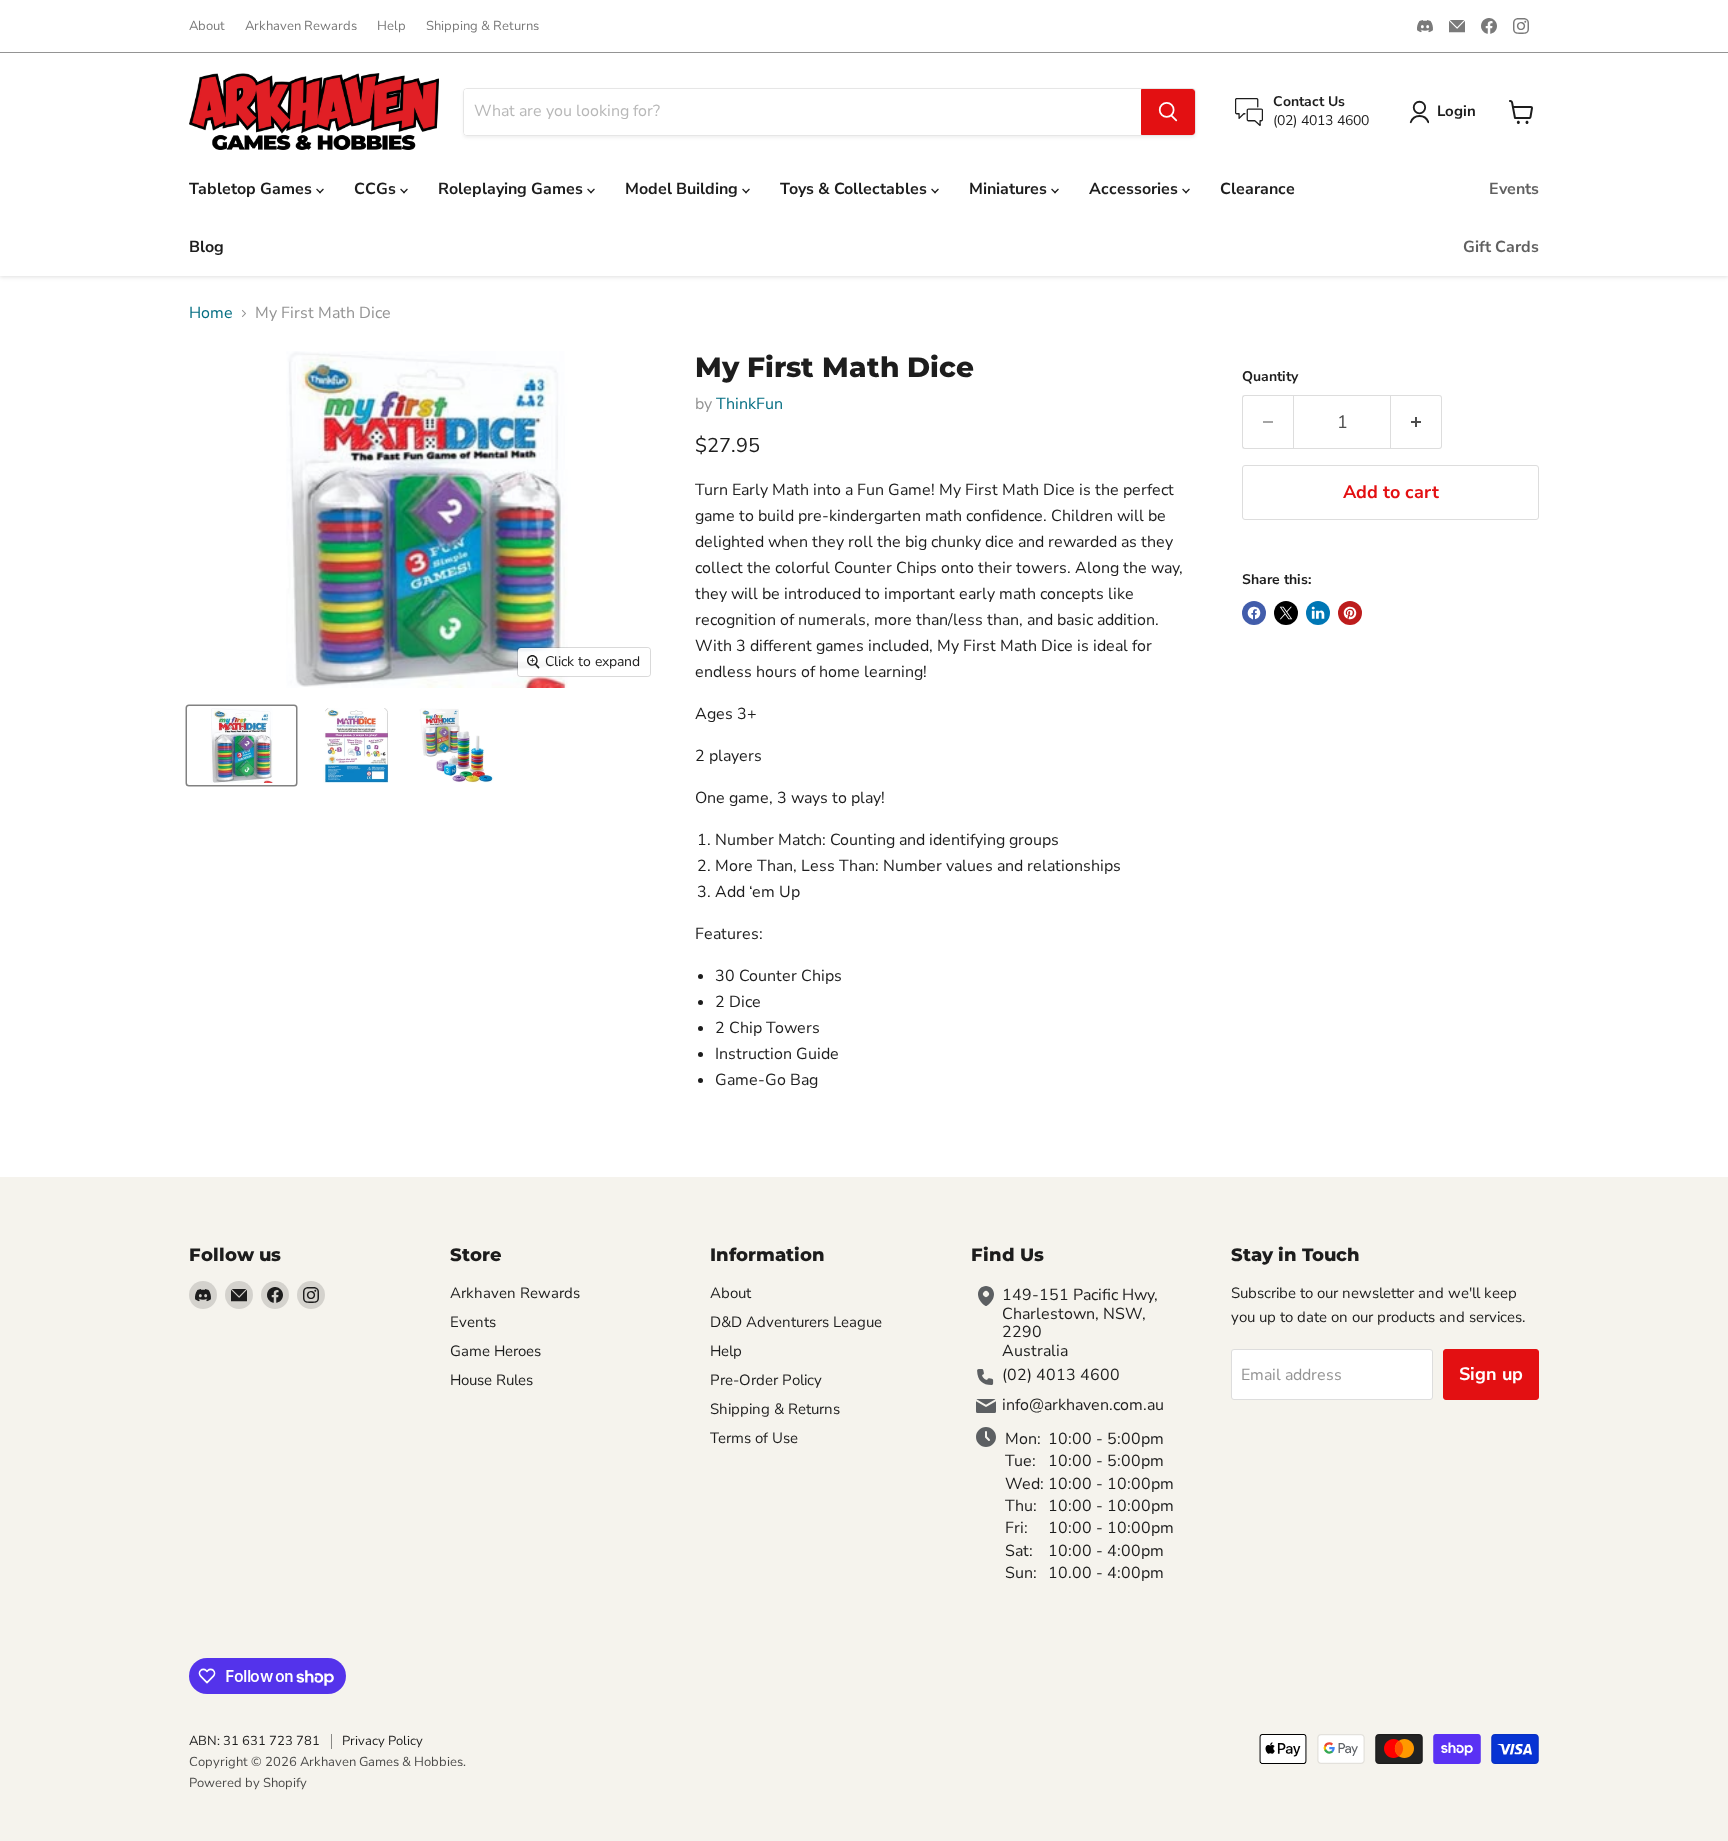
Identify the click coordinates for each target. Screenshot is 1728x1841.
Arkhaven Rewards (301, 26)
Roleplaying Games (512, 189)
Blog (206, 247)
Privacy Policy (382, 1741)
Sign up (1491, 1374)
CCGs (377, 189)
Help (391, 26)
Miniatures (1010, 189)
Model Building (683, 189)
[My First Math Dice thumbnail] (241, 745)
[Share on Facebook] (1254, 613)
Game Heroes (495, 1351)
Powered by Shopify (248, 1783)
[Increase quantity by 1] (1416, 422)
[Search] (1168, 112)
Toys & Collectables (855, 189)
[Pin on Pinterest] (1350, 613)
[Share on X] (1286, 613)
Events (1514, 189)
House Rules (491, 1380)
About (207, 26)
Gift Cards (1501, 247)
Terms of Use (754, 1438)
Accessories (1135, 189)
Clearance (1257, 189)
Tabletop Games (252, 189)
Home (211, 313)
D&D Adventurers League (796, 1322)
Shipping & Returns (482, 26)
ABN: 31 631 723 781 (254, 1741)
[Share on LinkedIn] (1318, 613)
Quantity (1270, 377)
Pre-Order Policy (766, 1380)
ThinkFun (749, 404)
